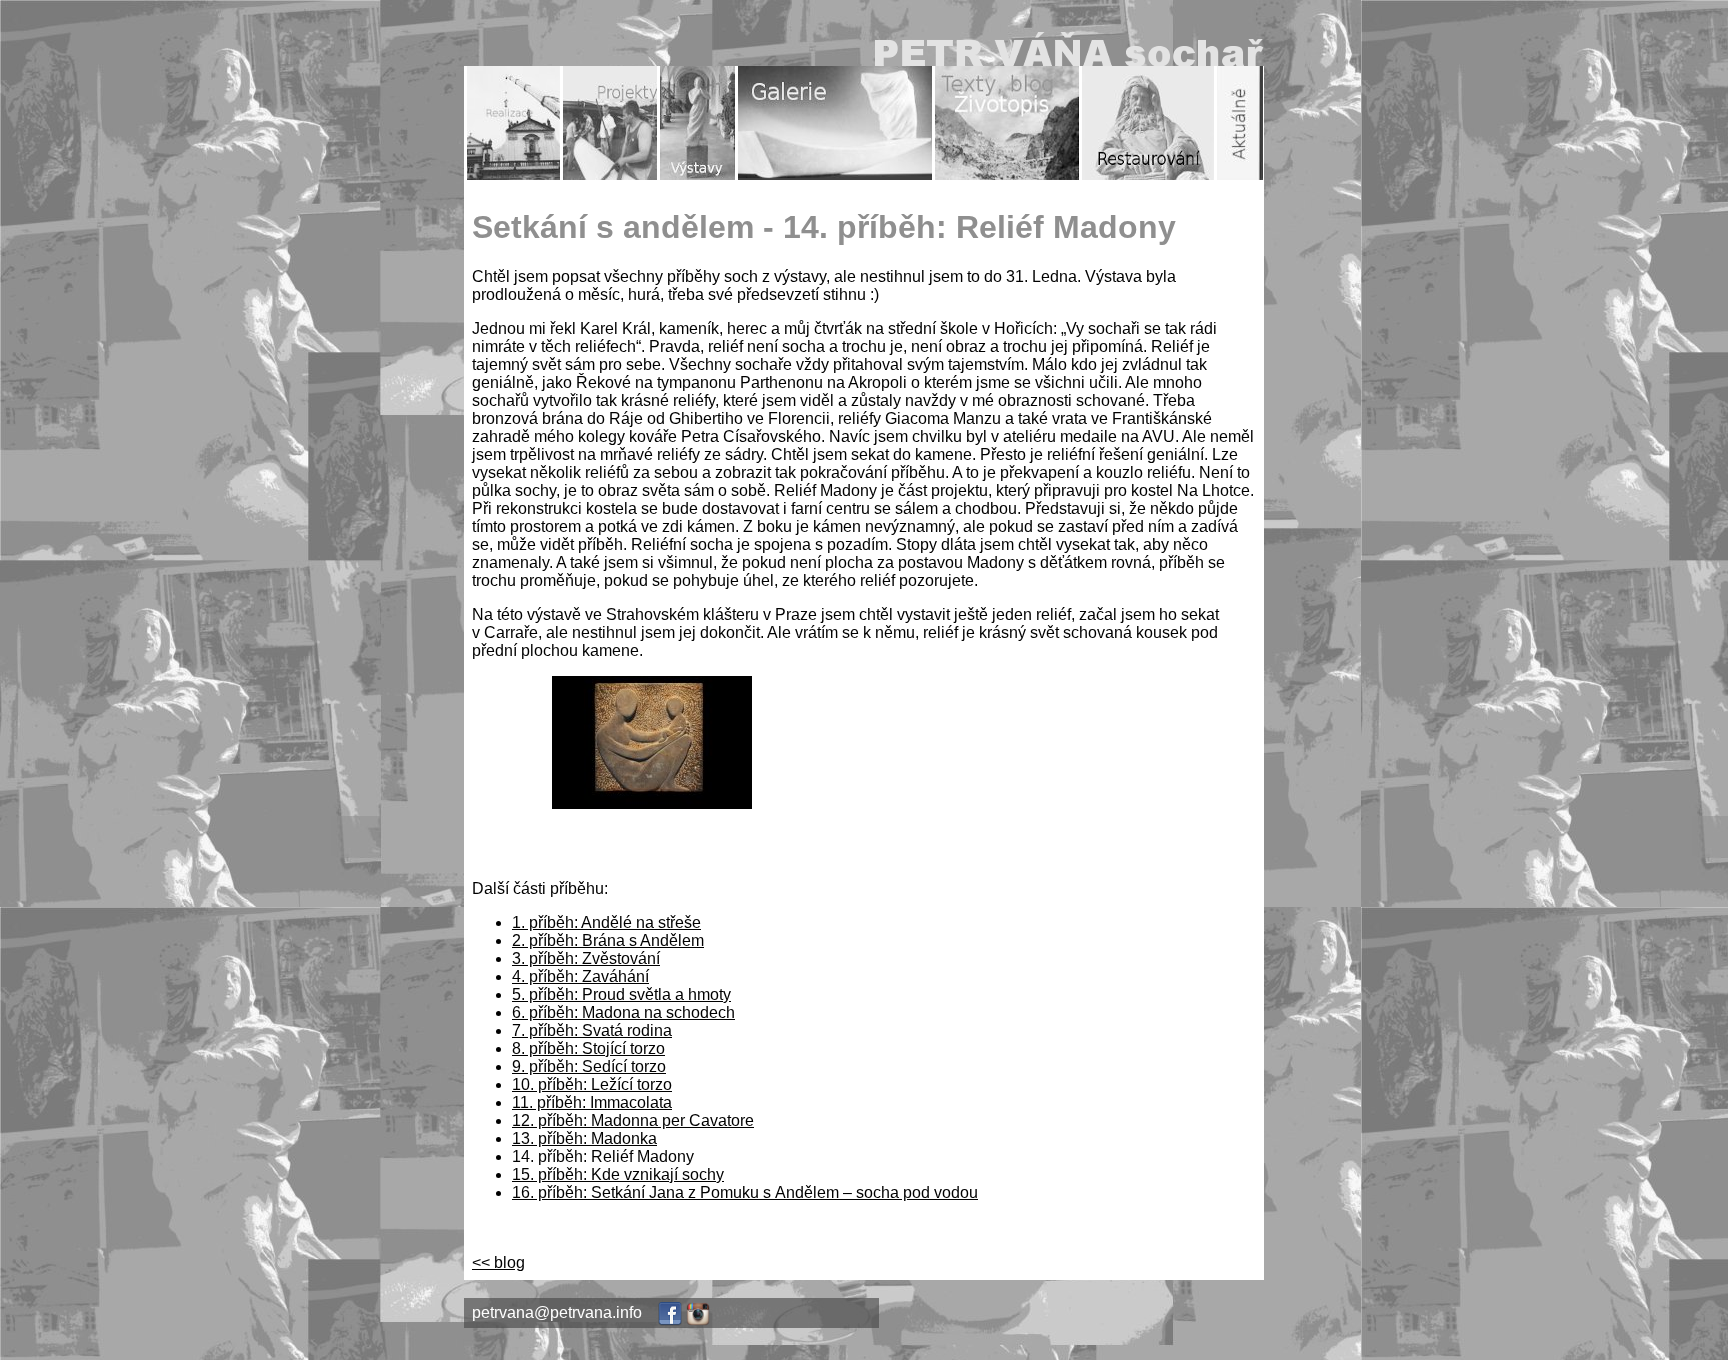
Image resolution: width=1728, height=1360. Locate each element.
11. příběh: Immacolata (592, 1102)
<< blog (498, 1262)
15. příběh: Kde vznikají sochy (618, 1174)
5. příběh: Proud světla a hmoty (621, 994)
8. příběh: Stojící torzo (588, 1048)
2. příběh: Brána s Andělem (608, 940)
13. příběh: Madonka (584, 1138)
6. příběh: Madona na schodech (623, 1012)
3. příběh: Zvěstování (586, 958)
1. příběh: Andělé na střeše (606, 922)
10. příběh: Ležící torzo (592, 1084)
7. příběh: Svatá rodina (592, 1030)
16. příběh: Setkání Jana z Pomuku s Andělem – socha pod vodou (745, 1192)
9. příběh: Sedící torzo (589, 1066)
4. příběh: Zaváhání (580, 976)
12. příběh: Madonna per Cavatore (633, 1120)
